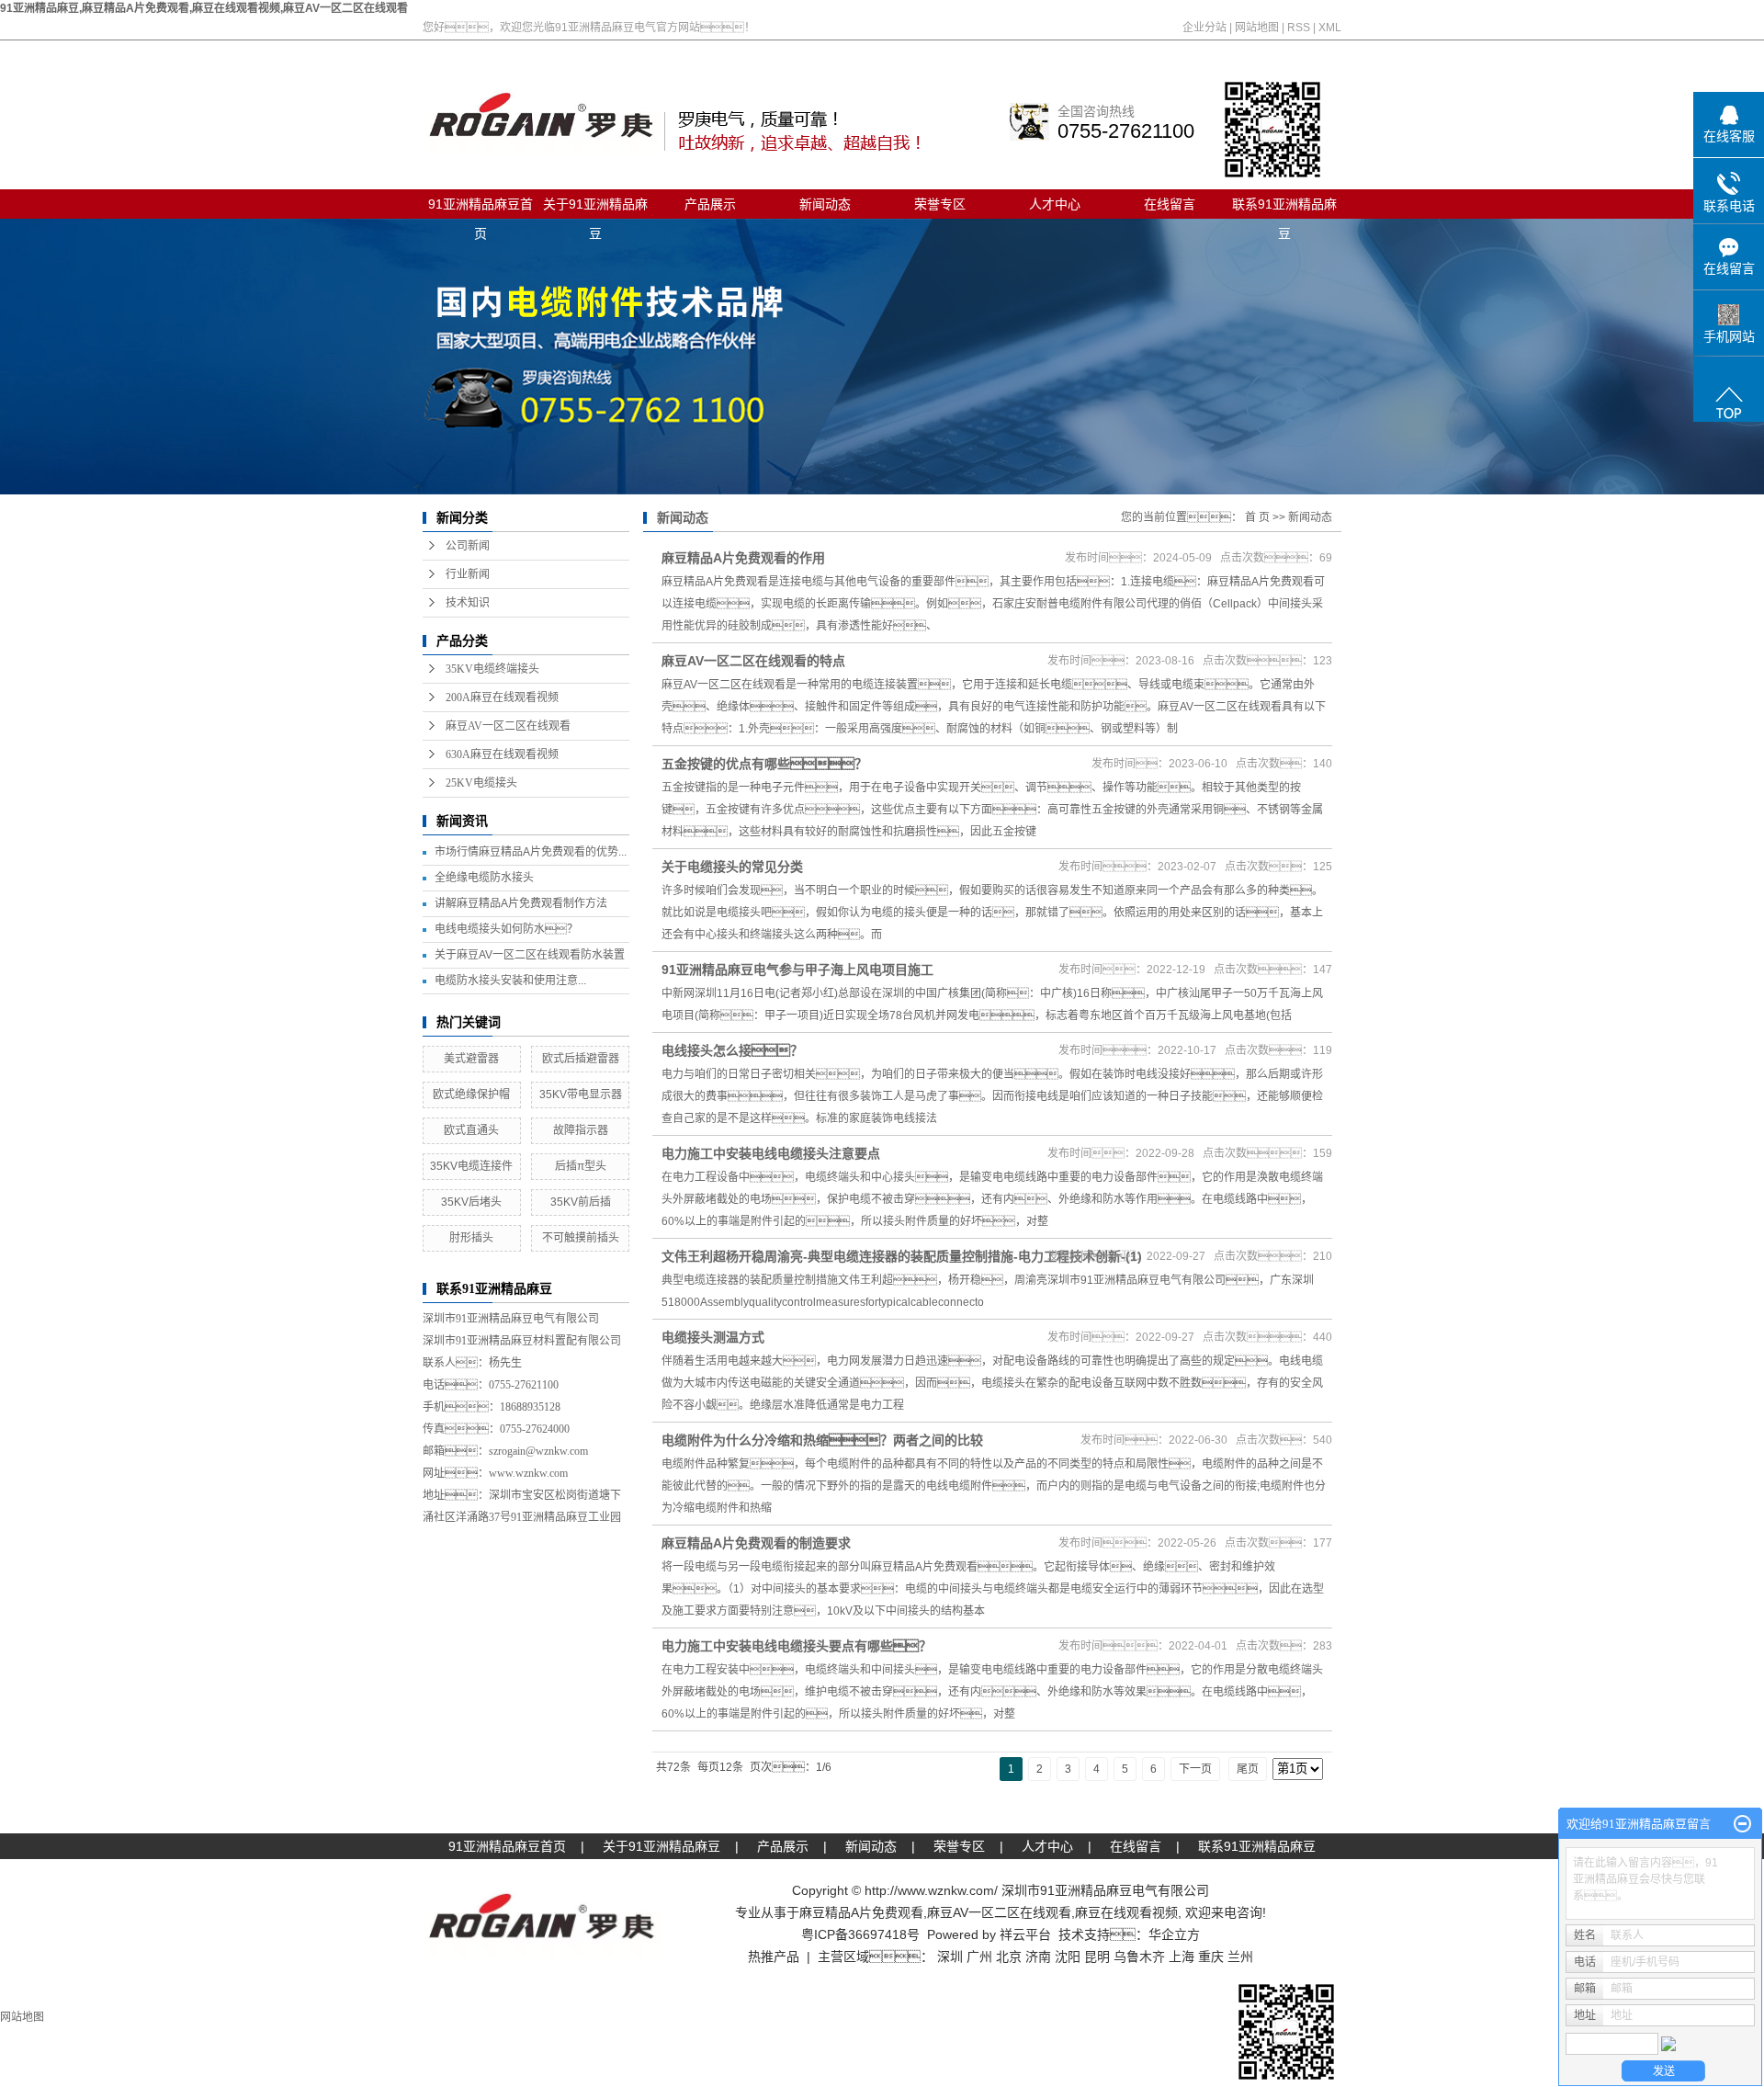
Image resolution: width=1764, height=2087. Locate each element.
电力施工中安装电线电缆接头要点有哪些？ (797, 1646)
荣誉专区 (940, 204)
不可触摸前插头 (581, 1238)
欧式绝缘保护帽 (471, 1095)
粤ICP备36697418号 (860, 1934)
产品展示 (710, 204)
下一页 (1195, 1769)
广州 (979, 1957)
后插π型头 (581, 1166)
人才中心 (1055, 204)
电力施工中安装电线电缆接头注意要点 (771, 1153)
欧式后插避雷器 (581, 1059)
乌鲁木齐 (1139, 1957)
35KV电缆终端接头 (492, 669)
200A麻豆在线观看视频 (502, 698)
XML (1330, 28)
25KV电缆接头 (481, 783)
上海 (1182, 1957)
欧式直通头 (471, 1130)
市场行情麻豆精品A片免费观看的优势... (531, 852)
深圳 (950, 1957)
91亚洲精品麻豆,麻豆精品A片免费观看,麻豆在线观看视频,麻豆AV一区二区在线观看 (204, 8)
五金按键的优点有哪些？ (764, 764)
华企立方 (1174, 1934)
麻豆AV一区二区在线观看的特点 (753, 661)
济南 (1038, 1957)
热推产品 (774, 1957)
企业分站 (1204, 28)
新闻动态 (825, 204)
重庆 (1211, 1957)
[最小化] (1742, 1824)
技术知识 (468, 603)
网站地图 (1257, 28)
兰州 (1240, 1957)
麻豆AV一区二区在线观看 (508, 726)
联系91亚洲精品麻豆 (1284, 208)
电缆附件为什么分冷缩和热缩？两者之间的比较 (822, 1440)
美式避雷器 (471, 1059)
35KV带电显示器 (581, 1095)
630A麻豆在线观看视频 (502, 754)
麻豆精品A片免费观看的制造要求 (756, 1543)
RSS (1299, 28)
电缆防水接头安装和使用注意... (510, 981)
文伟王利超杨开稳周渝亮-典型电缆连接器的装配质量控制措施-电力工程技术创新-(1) (902, 1256)
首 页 (1257, 517)
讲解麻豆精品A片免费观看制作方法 (521, 903)
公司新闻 (468, 546)
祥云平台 (1025, 1934)
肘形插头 (471, 1238)
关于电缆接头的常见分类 (732, 867)
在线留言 (1170, 204)
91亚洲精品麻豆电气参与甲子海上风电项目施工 (797, 970)
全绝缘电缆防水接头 (484, 878)
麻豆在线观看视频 (1126, 1912)
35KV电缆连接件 (471, 1166)
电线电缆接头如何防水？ (506, 929)
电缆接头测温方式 (713, 1337)
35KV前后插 (581, 1202)
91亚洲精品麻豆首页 (481, 208)
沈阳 (1068, 1957)
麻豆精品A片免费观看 (861, 1912)
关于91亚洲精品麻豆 (595, 208)
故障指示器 (581, 1130)
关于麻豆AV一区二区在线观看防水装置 (530, 955)
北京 (1009, 1957)
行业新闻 (468, 574)
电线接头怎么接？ (732, 1050)
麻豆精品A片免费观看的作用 (743, 558)
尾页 (1248, 1769)
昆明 (1097, 1957)
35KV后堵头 (471, 1202)
